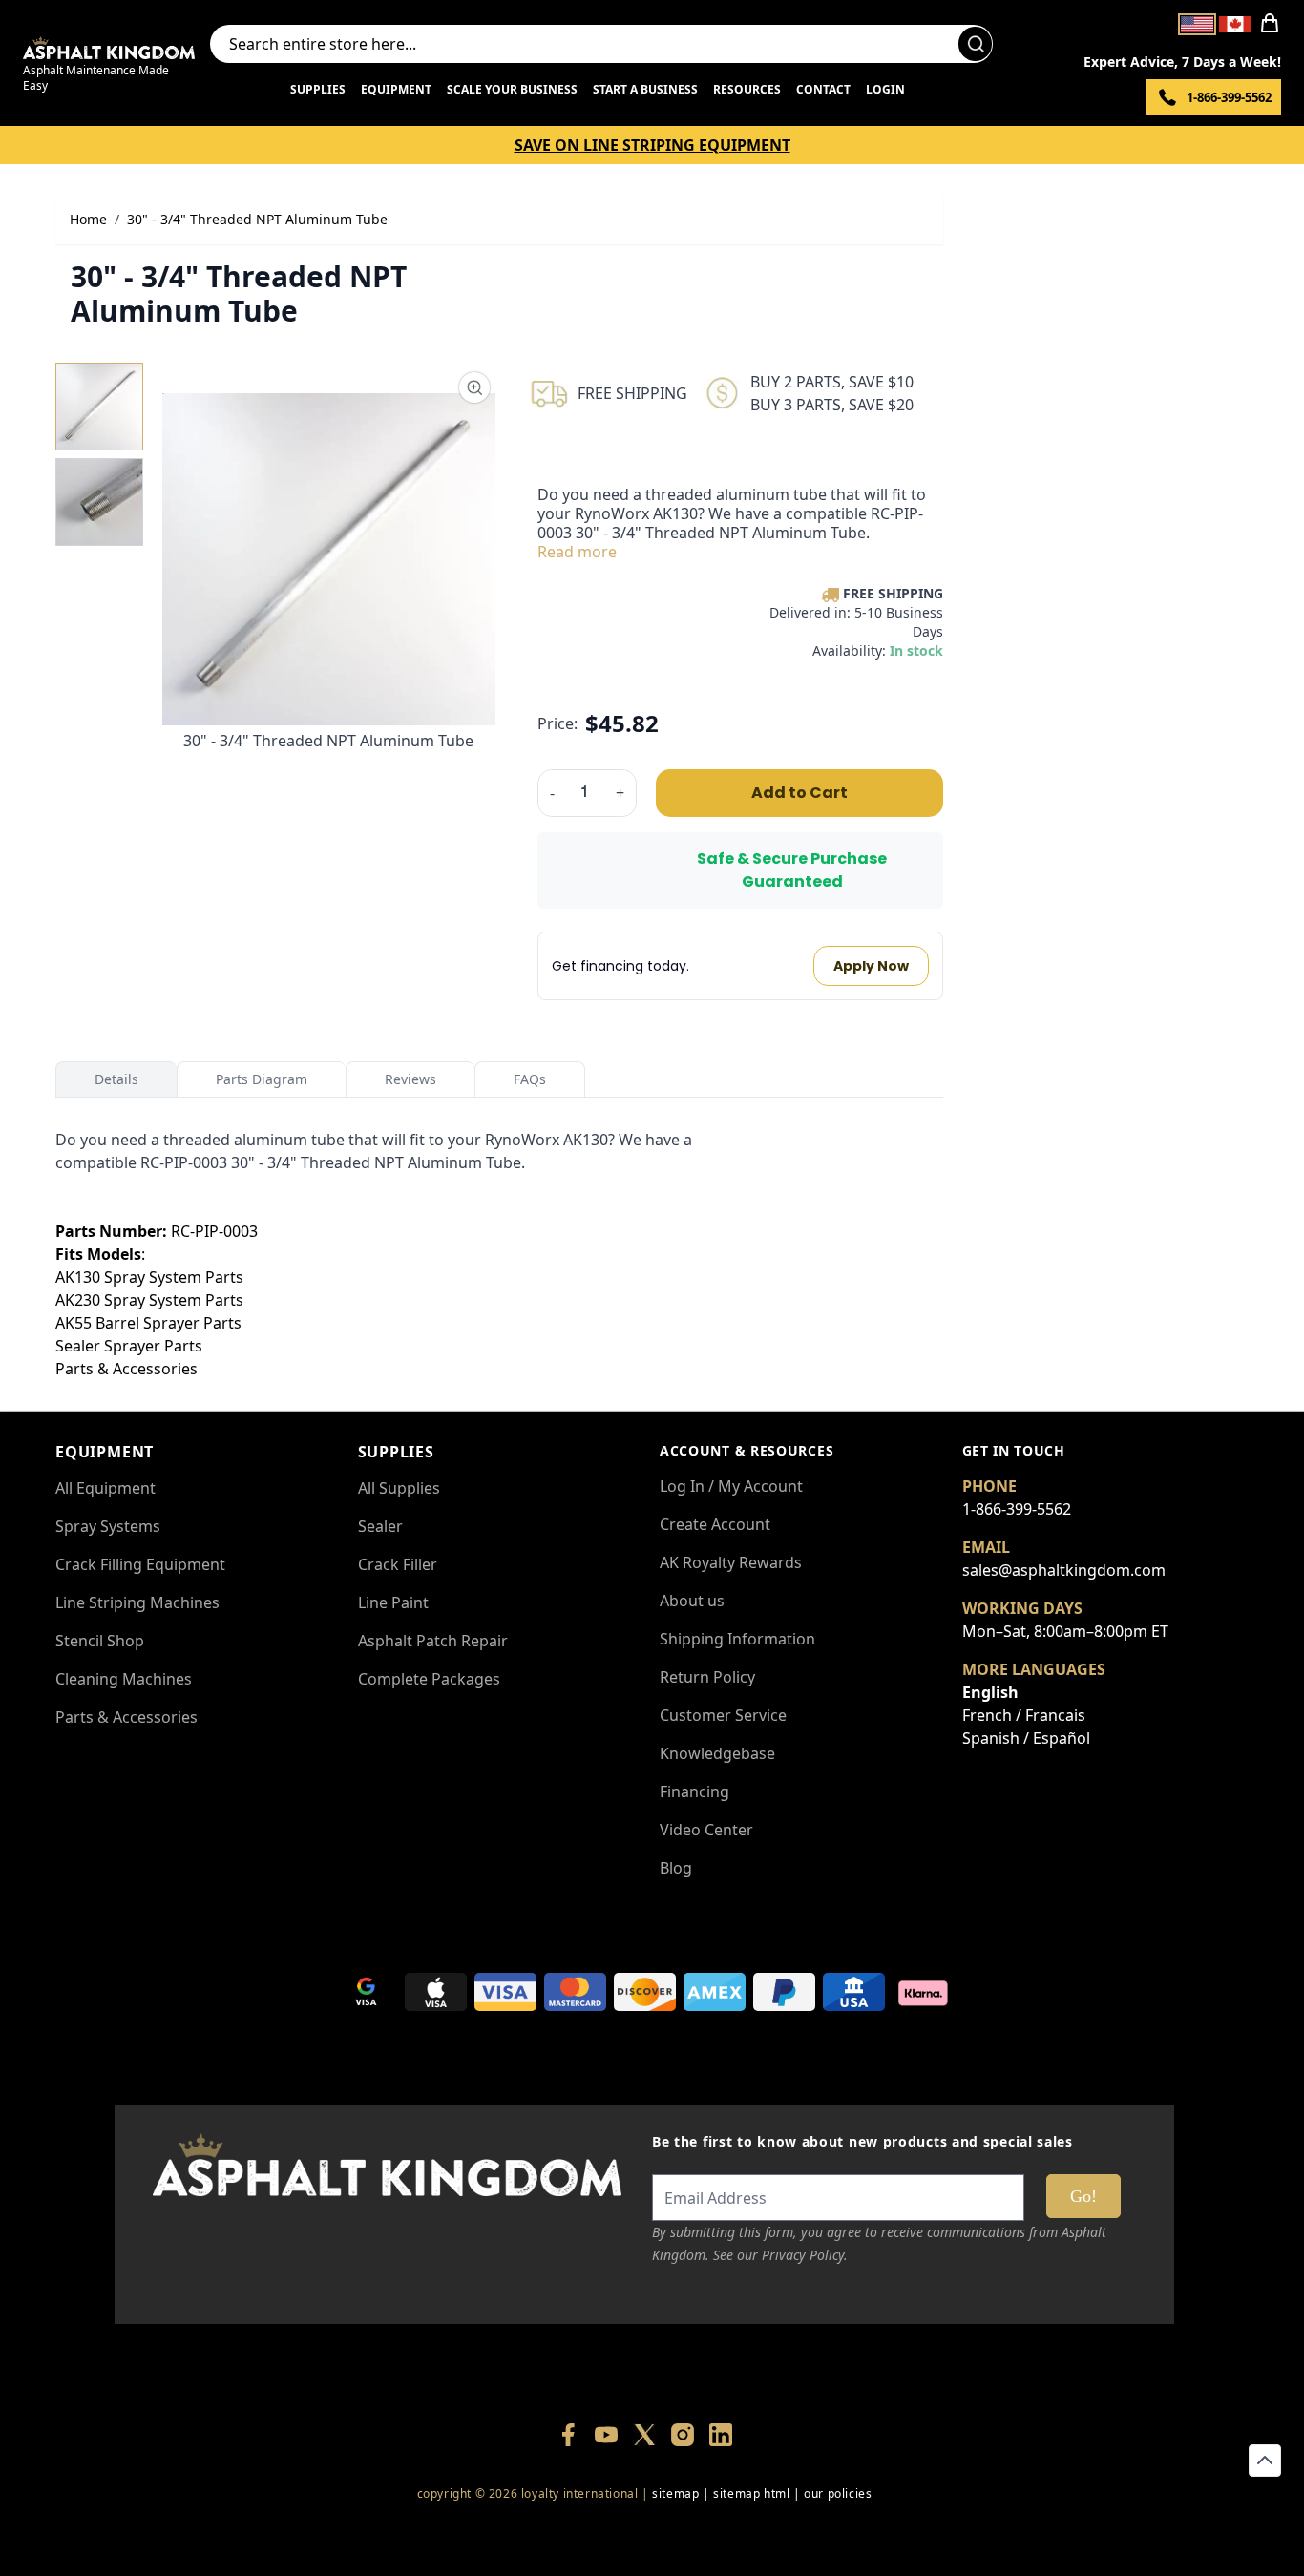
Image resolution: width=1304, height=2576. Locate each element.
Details (116, 1079)
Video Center (706, 1830)
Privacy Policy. (805, 2255)
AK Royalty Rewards (731, 1562)
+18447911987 (554, 2528)
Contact (823, 89)
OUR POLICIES (838, 2493)
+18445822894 (825, 2528)
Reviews (410, 1079)
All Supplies (399, 1488)
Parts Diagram (262, 1079)
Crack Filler (398, 1564)
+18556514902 (373, 2528)
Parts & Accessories (126, 1717)
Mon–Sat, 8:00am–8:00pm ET (1065, 1631)
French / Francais (1024, 1715)
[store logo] (109, 48)
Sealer (380, 1526)
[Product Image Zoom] (474, 387)
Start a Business (645, 89)
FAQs (530, 1079)
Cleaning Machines (124, 1679)
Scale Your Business (512, 89)
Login (885, 89)
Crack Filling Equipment (140, 1564)
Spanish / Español (1026, 1738)
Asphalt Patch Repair (433, 1641)
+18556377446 (463, 2528)
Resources (747, 89)
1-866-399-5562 (1017, 1509)
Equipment (396, 89)
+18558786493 (916, 2528)
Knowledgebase (717, 1753)
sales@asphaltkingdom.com (1064, 1570)
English (990, 1692)
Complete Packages (429, 1679)
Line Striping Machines (137, 1602)
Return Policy (707, 1677)
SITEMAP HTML (751, 2493)
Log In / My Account (731, 1486)
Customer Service (723, 1715)
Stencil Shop (100, 1641)
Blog (676, 1868)
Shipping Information (737, 1639)
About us (692, 1601)
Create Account (715, 1524)
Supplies (318, 89)
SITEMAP (675, 2493)
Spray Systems (108, 1526)
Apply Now (871, 966)
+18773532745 (644, 2528)
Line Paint (393, 1602)
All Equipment (105, 1488)
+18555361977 (735, 2528)
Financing (694, 1791)
